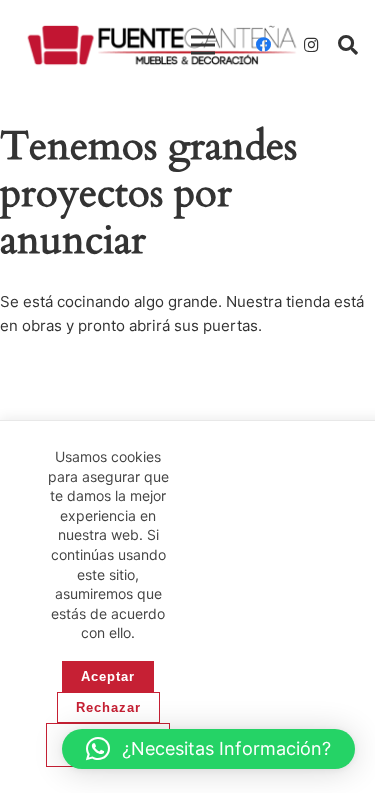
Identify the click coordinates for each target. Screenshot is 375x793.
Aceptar (108, 676)
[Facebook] (263, 45)
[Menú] (203, 45)
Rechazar (108, 707)
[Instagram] (311, 45)
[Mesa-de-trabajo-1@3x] (162, 45)
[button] (348, 45)
